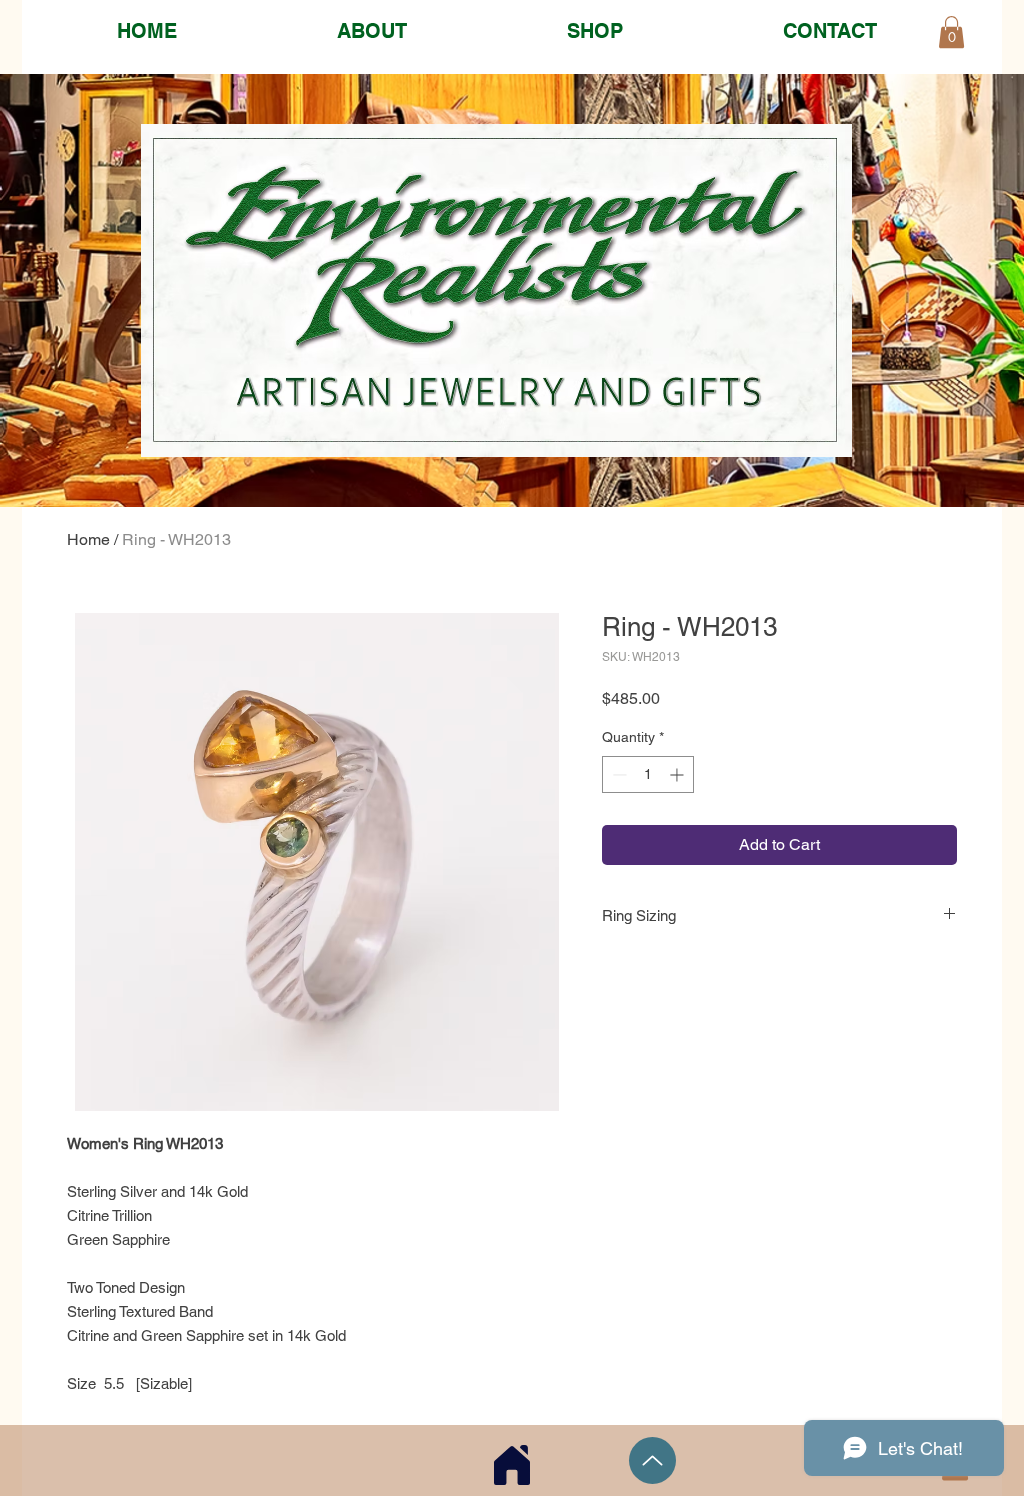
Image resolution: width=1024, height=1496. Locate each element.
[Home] (512, 1464)
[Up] (652, 1460)
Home (88, 539)
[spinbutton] (648, 774)
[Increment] (678, 774)
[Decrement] (617, 774)
